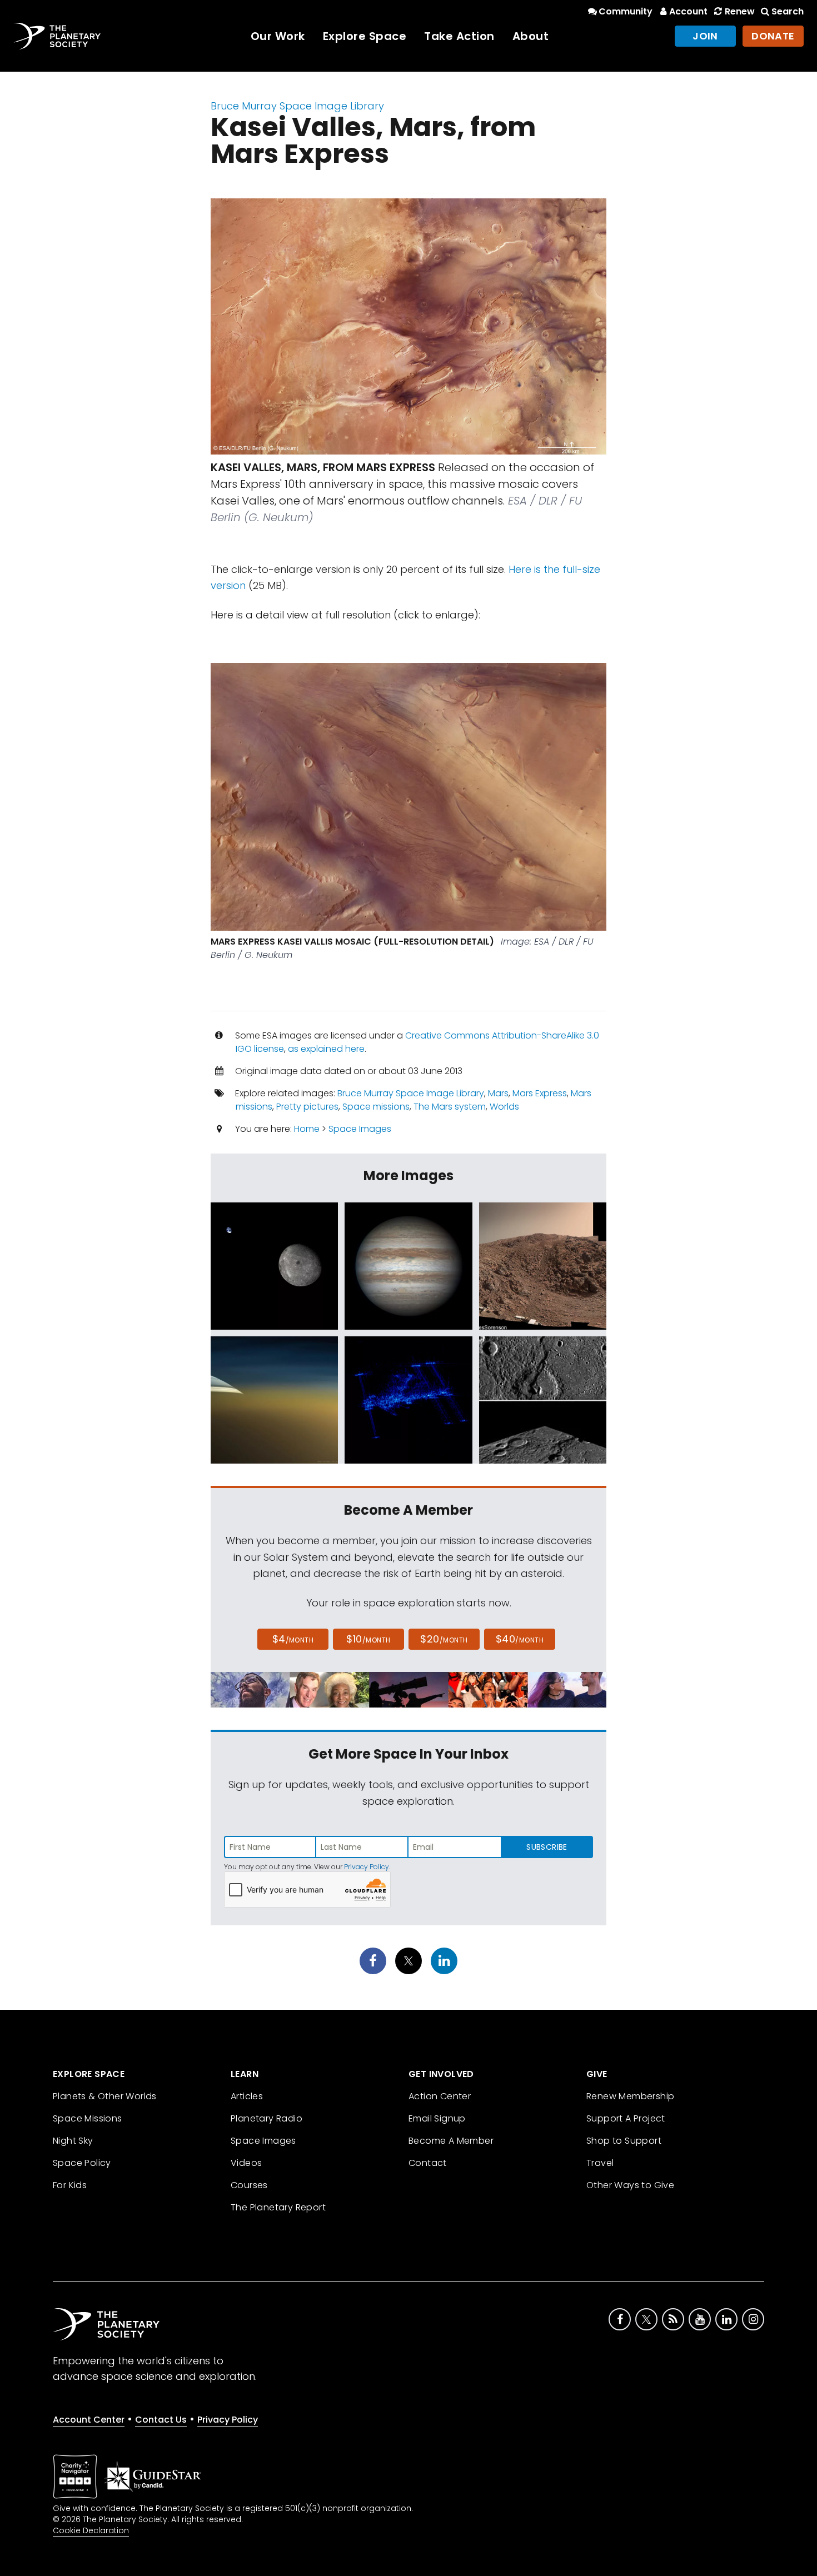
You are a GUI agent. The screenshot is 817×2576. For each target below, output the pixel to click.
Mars (498, 1093)
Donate (773, 36)
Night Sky (73, 2141)
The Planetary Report (278, 2207)
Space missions (376, 1107)
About (531, 36)
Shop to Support (624, 2141)
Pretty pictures (307, 1107)
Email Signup (437, 2118)
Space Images (360, 1129)
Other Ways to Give (630, 2185)
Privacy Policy (367, 1867)
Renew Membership (630, 2096)
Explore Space (365, 36)
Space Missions (88, 2118)
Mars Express (540, 1093)
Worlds (504, 1107)
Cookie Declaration (91, 2530)
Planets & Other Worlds (105, 2096)
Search (788, 11)
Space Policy (82, 2163)
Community (626, 11)
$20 (444, 1639)
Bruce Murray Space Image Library (297, 106)
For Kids (70, 2185)
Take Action (459, 36)
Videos (246, 2163)
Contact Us (161, 2420)
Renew (739, 11)
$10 (368, 1639)
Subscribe (547, 1847)
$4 (293, 1639)
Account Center (89, 2420)
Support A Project (626, 2118)
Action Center (440, 2096)
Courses (249, 2185)
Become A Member (451, 2141)
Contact (428, 2163)
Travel (600, 2163)
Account (688, 11)
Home (307, 1129)
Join (705, 36)
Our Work (278, 36)
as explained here (326, 1049)
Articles (247, 2096)
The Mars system (450, 1107)
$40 (520, 1639)
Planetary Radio (266, 2118)
